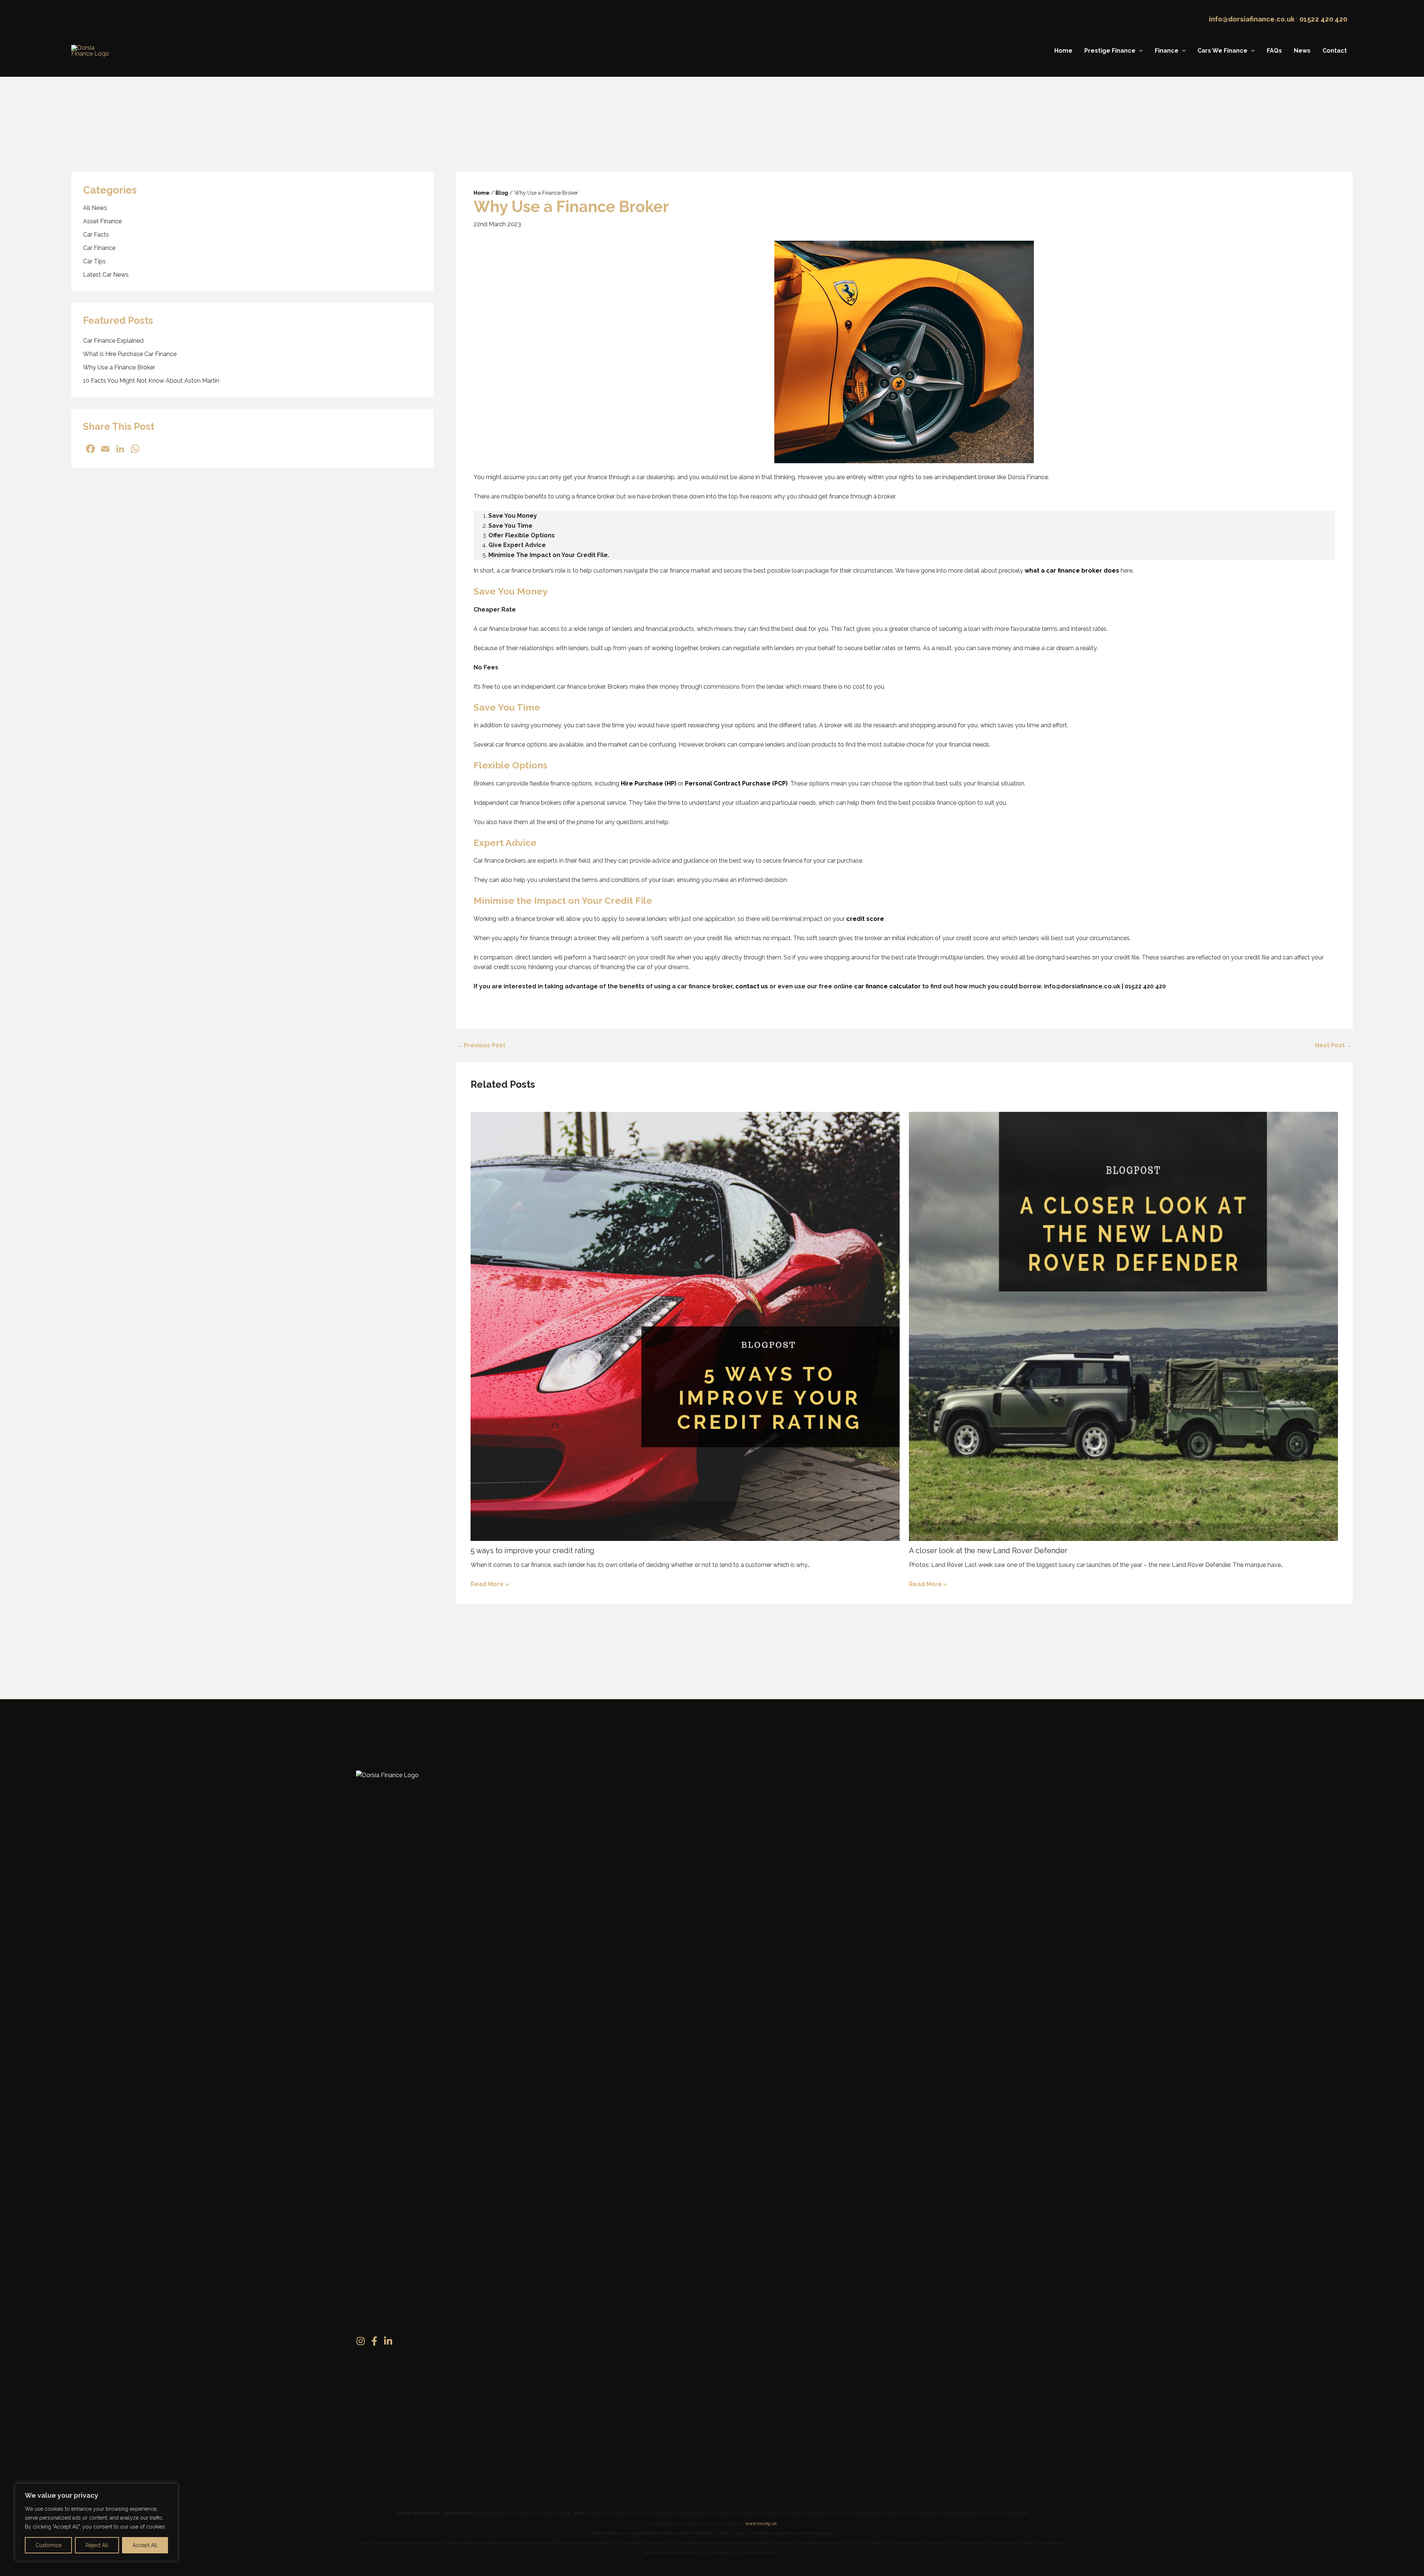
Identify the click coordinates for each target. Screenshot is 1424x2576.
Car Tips (94, 262)
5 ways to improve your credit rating (533, 1551)
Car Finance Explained (113, 341)
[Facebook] (374, 2341)
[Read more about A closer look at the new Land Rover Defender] (1123, 1326)
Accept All (145, 2545)
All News (95, 208)
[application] (1139, 51)
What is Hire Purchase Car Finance (130, 354)
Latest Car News (106, 275)
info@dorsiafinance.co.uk (1252, 19)
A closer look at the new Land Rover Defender (988, 1551)
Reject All (97, 2545)
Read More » (490, 1584)
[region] (96, 2522)
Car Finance (99, 248)
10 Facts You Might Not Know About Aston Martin (151, 381)
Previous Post (481, 1045)
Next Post (1334, 1045)
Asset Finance (102, 222)
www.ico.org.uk (761, 2523)
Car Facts (96, 235)
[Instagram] (361, 2341)
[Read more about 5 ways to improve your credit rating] (685, 1326)
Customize (49, 2545)
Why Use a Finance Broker (119, 368)
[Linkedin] (388, 2341)
